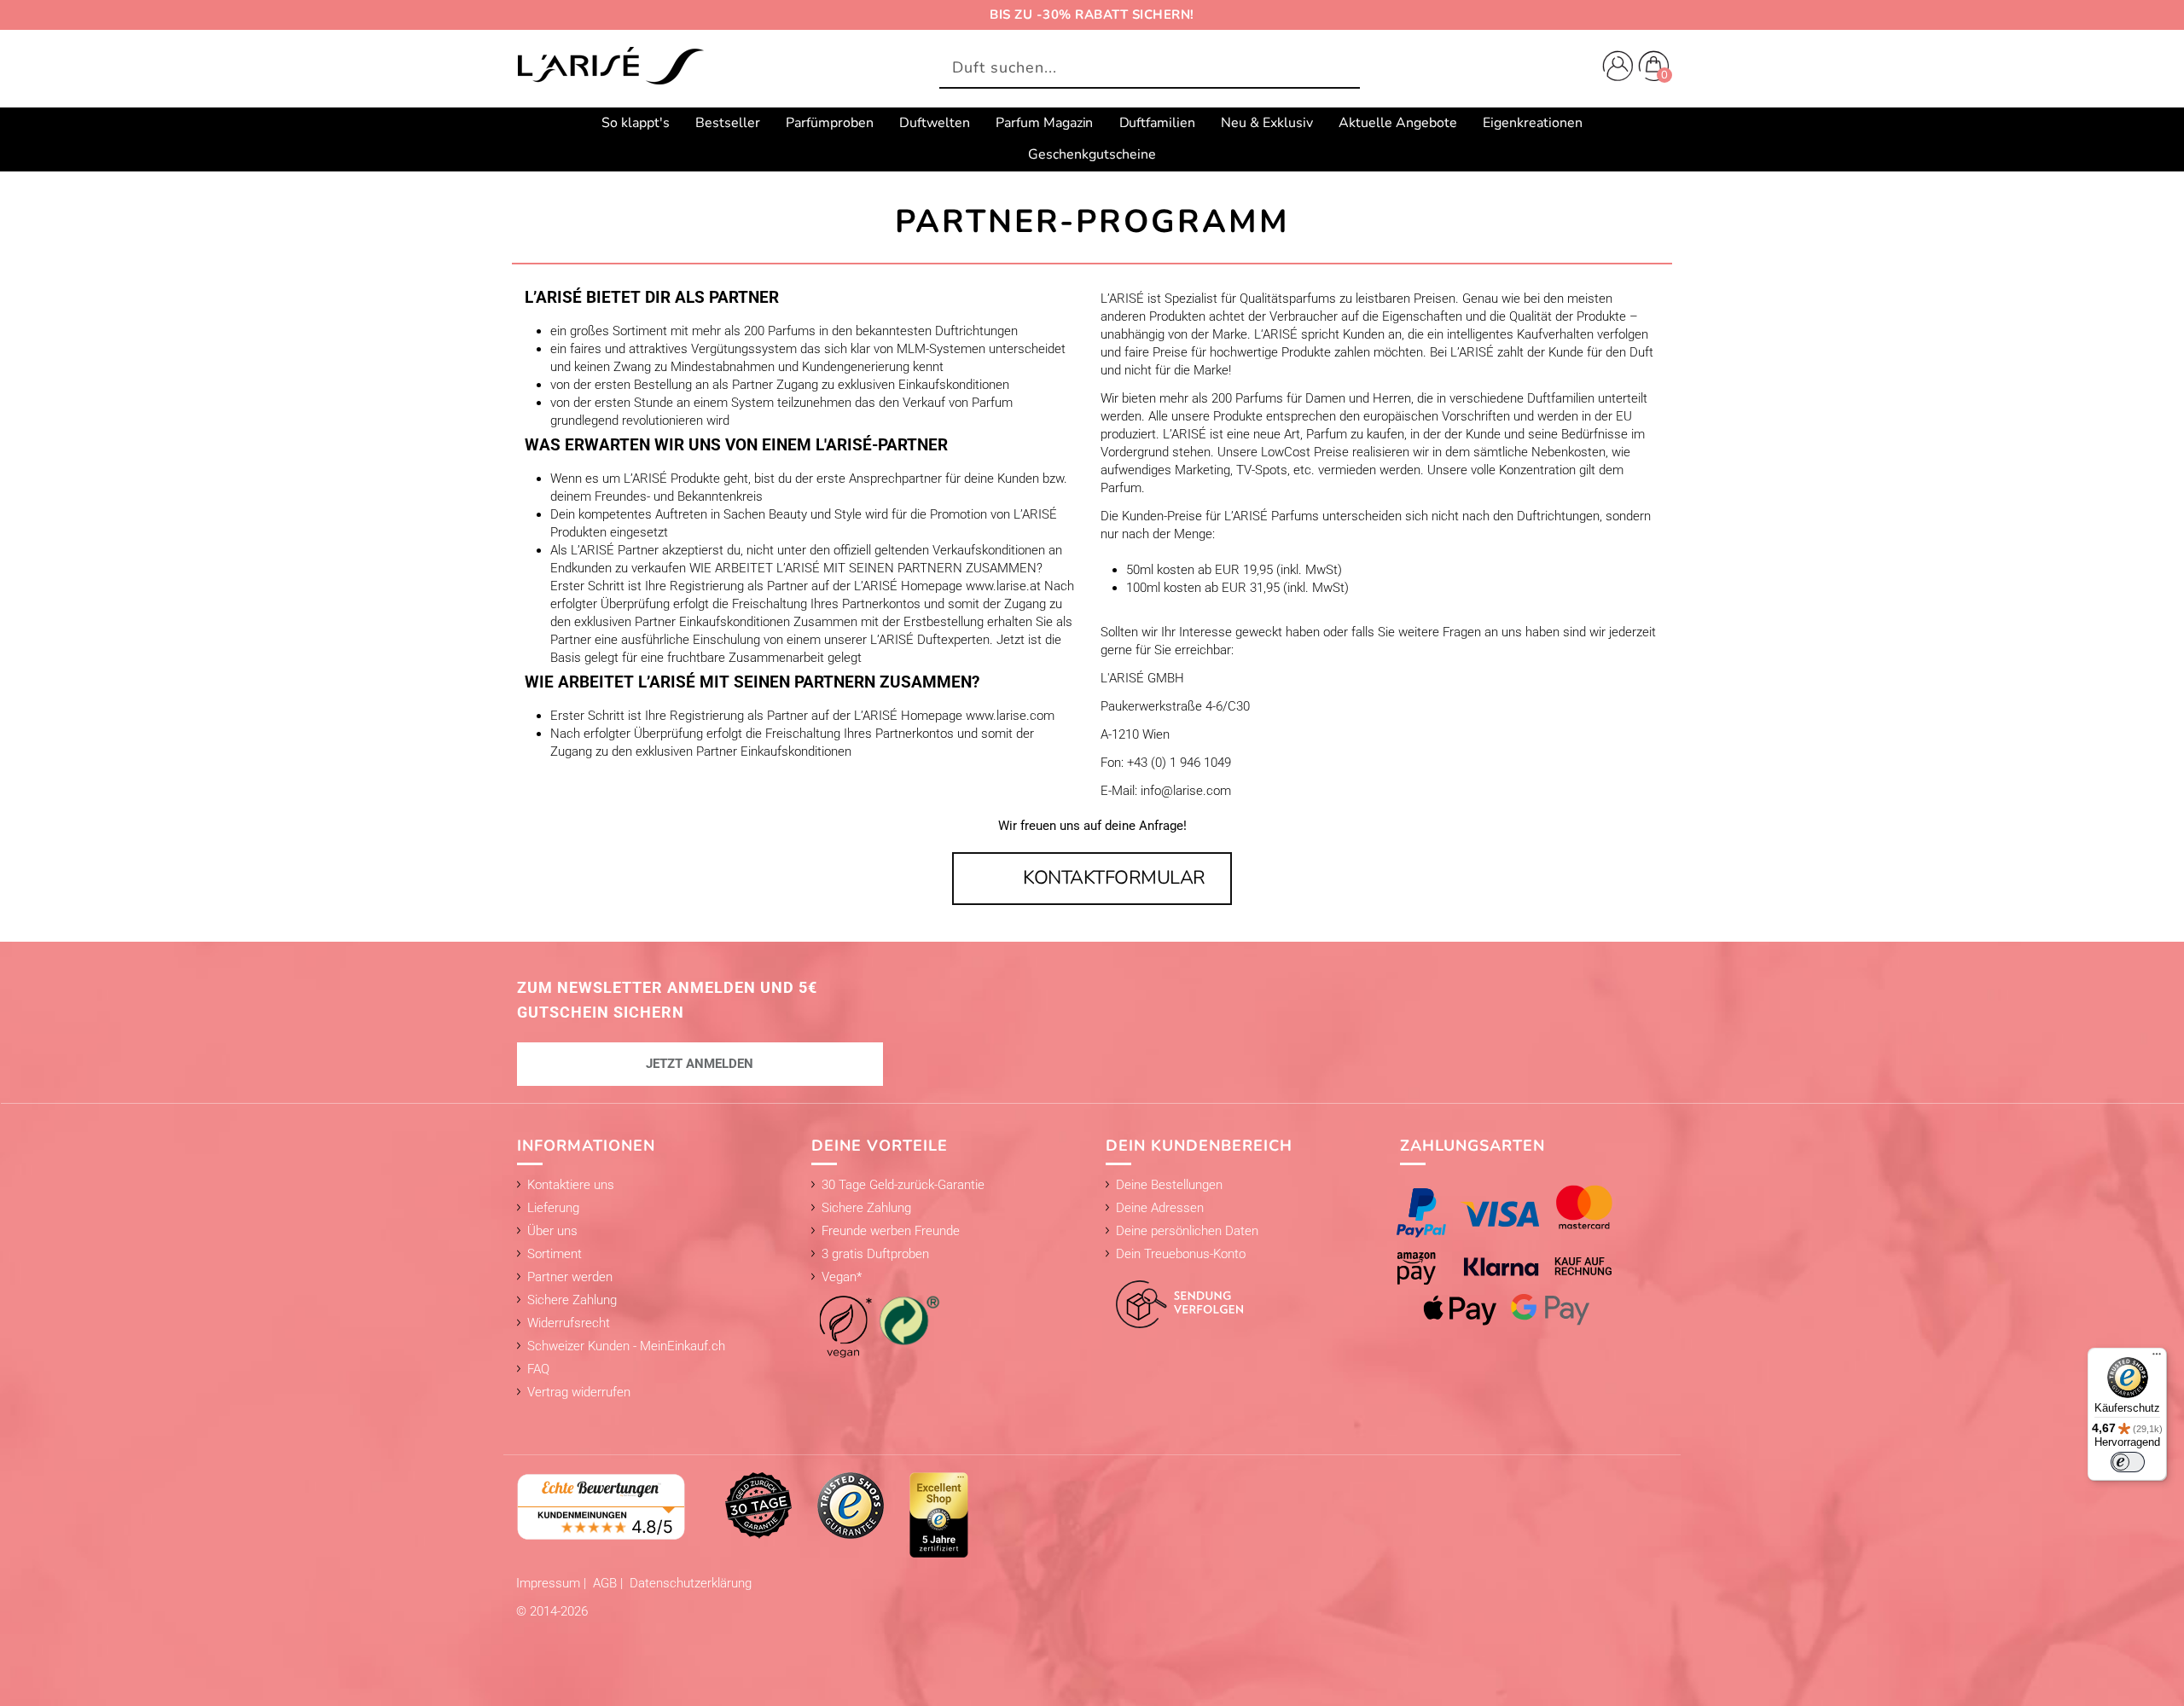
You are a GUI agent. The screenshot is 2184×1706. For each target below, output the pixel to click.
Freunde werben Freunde (891, 1231)
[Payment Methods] (1522, 1255)
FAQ (538, 1369)
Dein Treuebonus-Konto (1181, 1254)
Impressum (550, 1583)
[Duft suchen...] (1342, 69)
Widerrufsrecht (569, 1323)
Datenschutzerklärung (691, 1583)
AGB (607, 1583)
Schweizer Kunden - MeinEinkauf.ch (626, 1346)
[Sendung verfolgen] (1175, 1295)
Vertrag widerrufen (579, 1392)
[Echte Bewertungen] (601, 1506)
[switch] (2128, 1462)
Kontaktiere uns (571, 1185)
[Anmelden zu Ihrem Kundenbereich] (1614, 68)
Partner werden (570, 1277)
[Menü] (2157, 1358)
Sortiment (555, 1254)
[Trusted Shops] (851, 1505)
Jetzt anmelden (700, 1064)
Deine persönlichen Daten (1187, 1231)
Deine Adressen (1160, 1208)
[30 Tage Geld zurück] (758, 1505)
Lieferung (553, 1208)
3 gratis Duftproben (875, 1254)
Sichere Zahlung (572, 1300)
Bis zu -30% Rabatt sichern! (1092, 15)
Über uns (552, 1231)
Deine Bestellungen (1169, 1185)
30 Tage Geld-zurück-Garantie (903, 1185)
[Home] (610, 67)
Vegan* (842, 1277)
